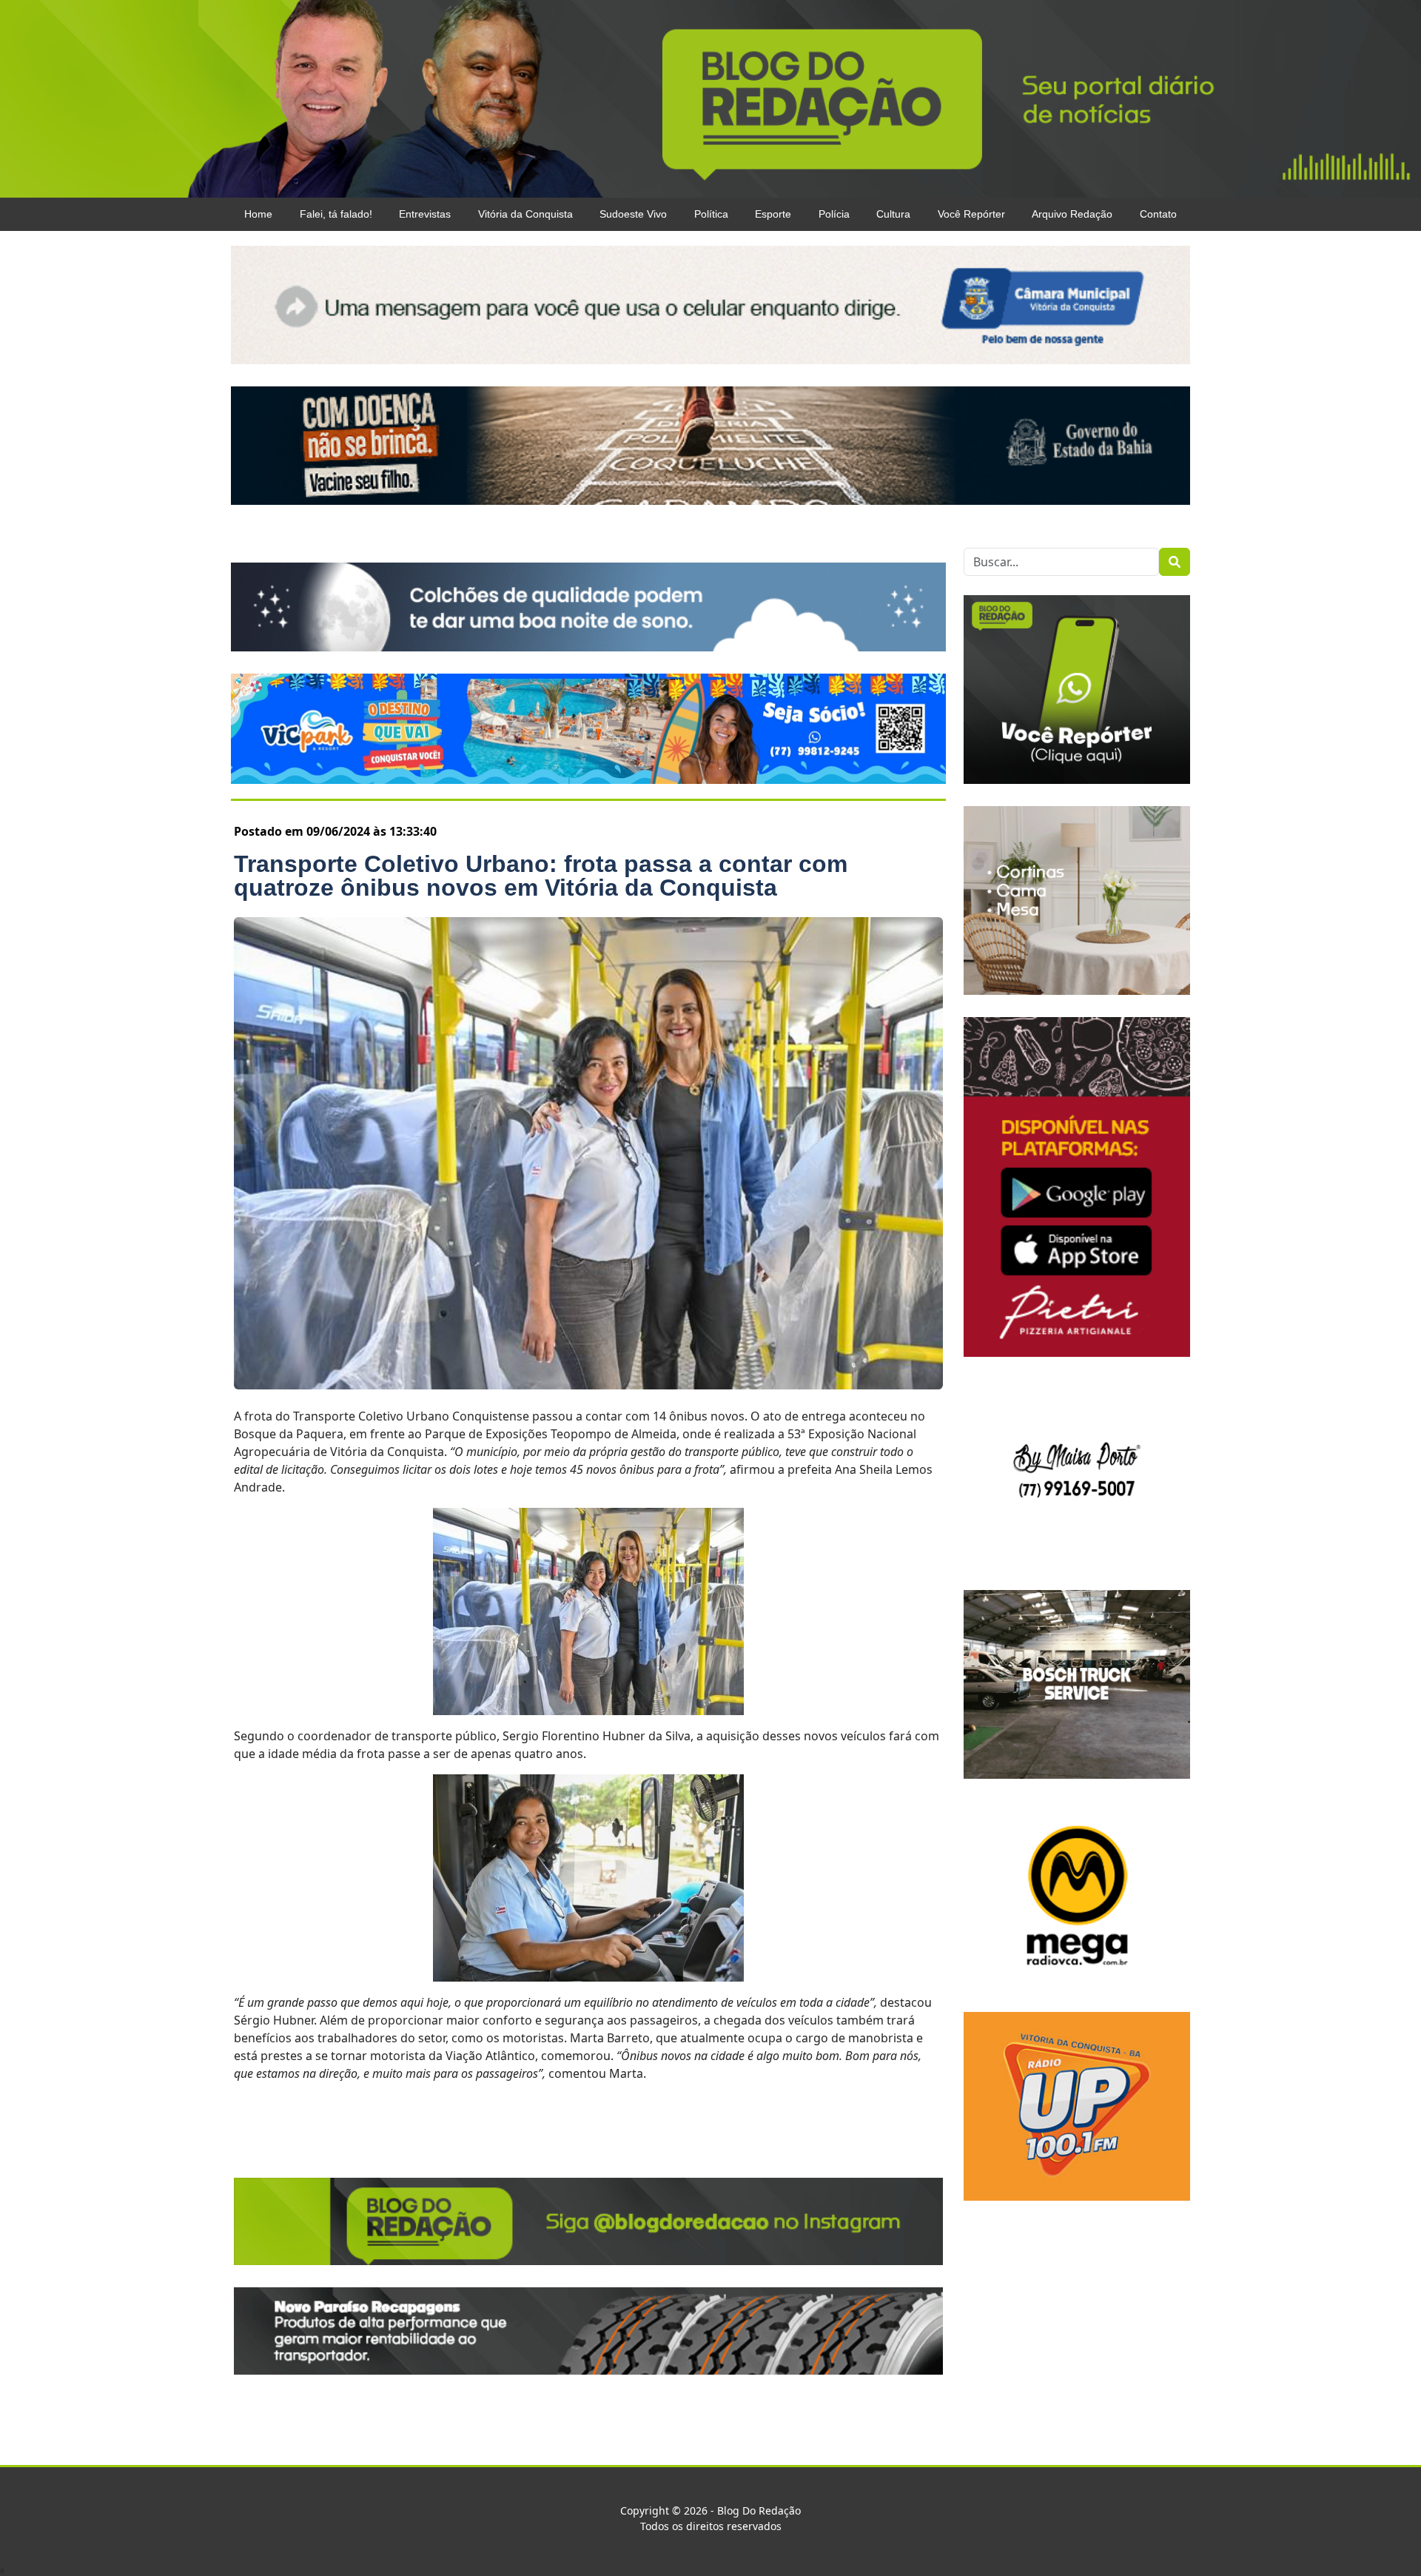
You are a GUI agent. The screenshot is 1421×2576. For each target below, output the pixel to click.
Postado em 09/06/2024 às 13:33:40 (335, 831)
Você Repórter (971, 214)
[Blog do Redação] (710, 98)
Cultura (893, 214)
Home (258, 214)
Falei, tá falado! (336, 214)
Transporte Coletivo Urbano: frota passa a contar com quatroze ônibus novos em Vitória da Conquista (541, 876)
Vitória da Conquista (525, 214)
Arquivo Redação (1072, 214)
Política (711, 214)
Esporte (773, 214)
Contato (1158, 214)
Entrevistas (425, 214)
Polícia (834, 214)
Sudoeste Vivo (633, 214)
